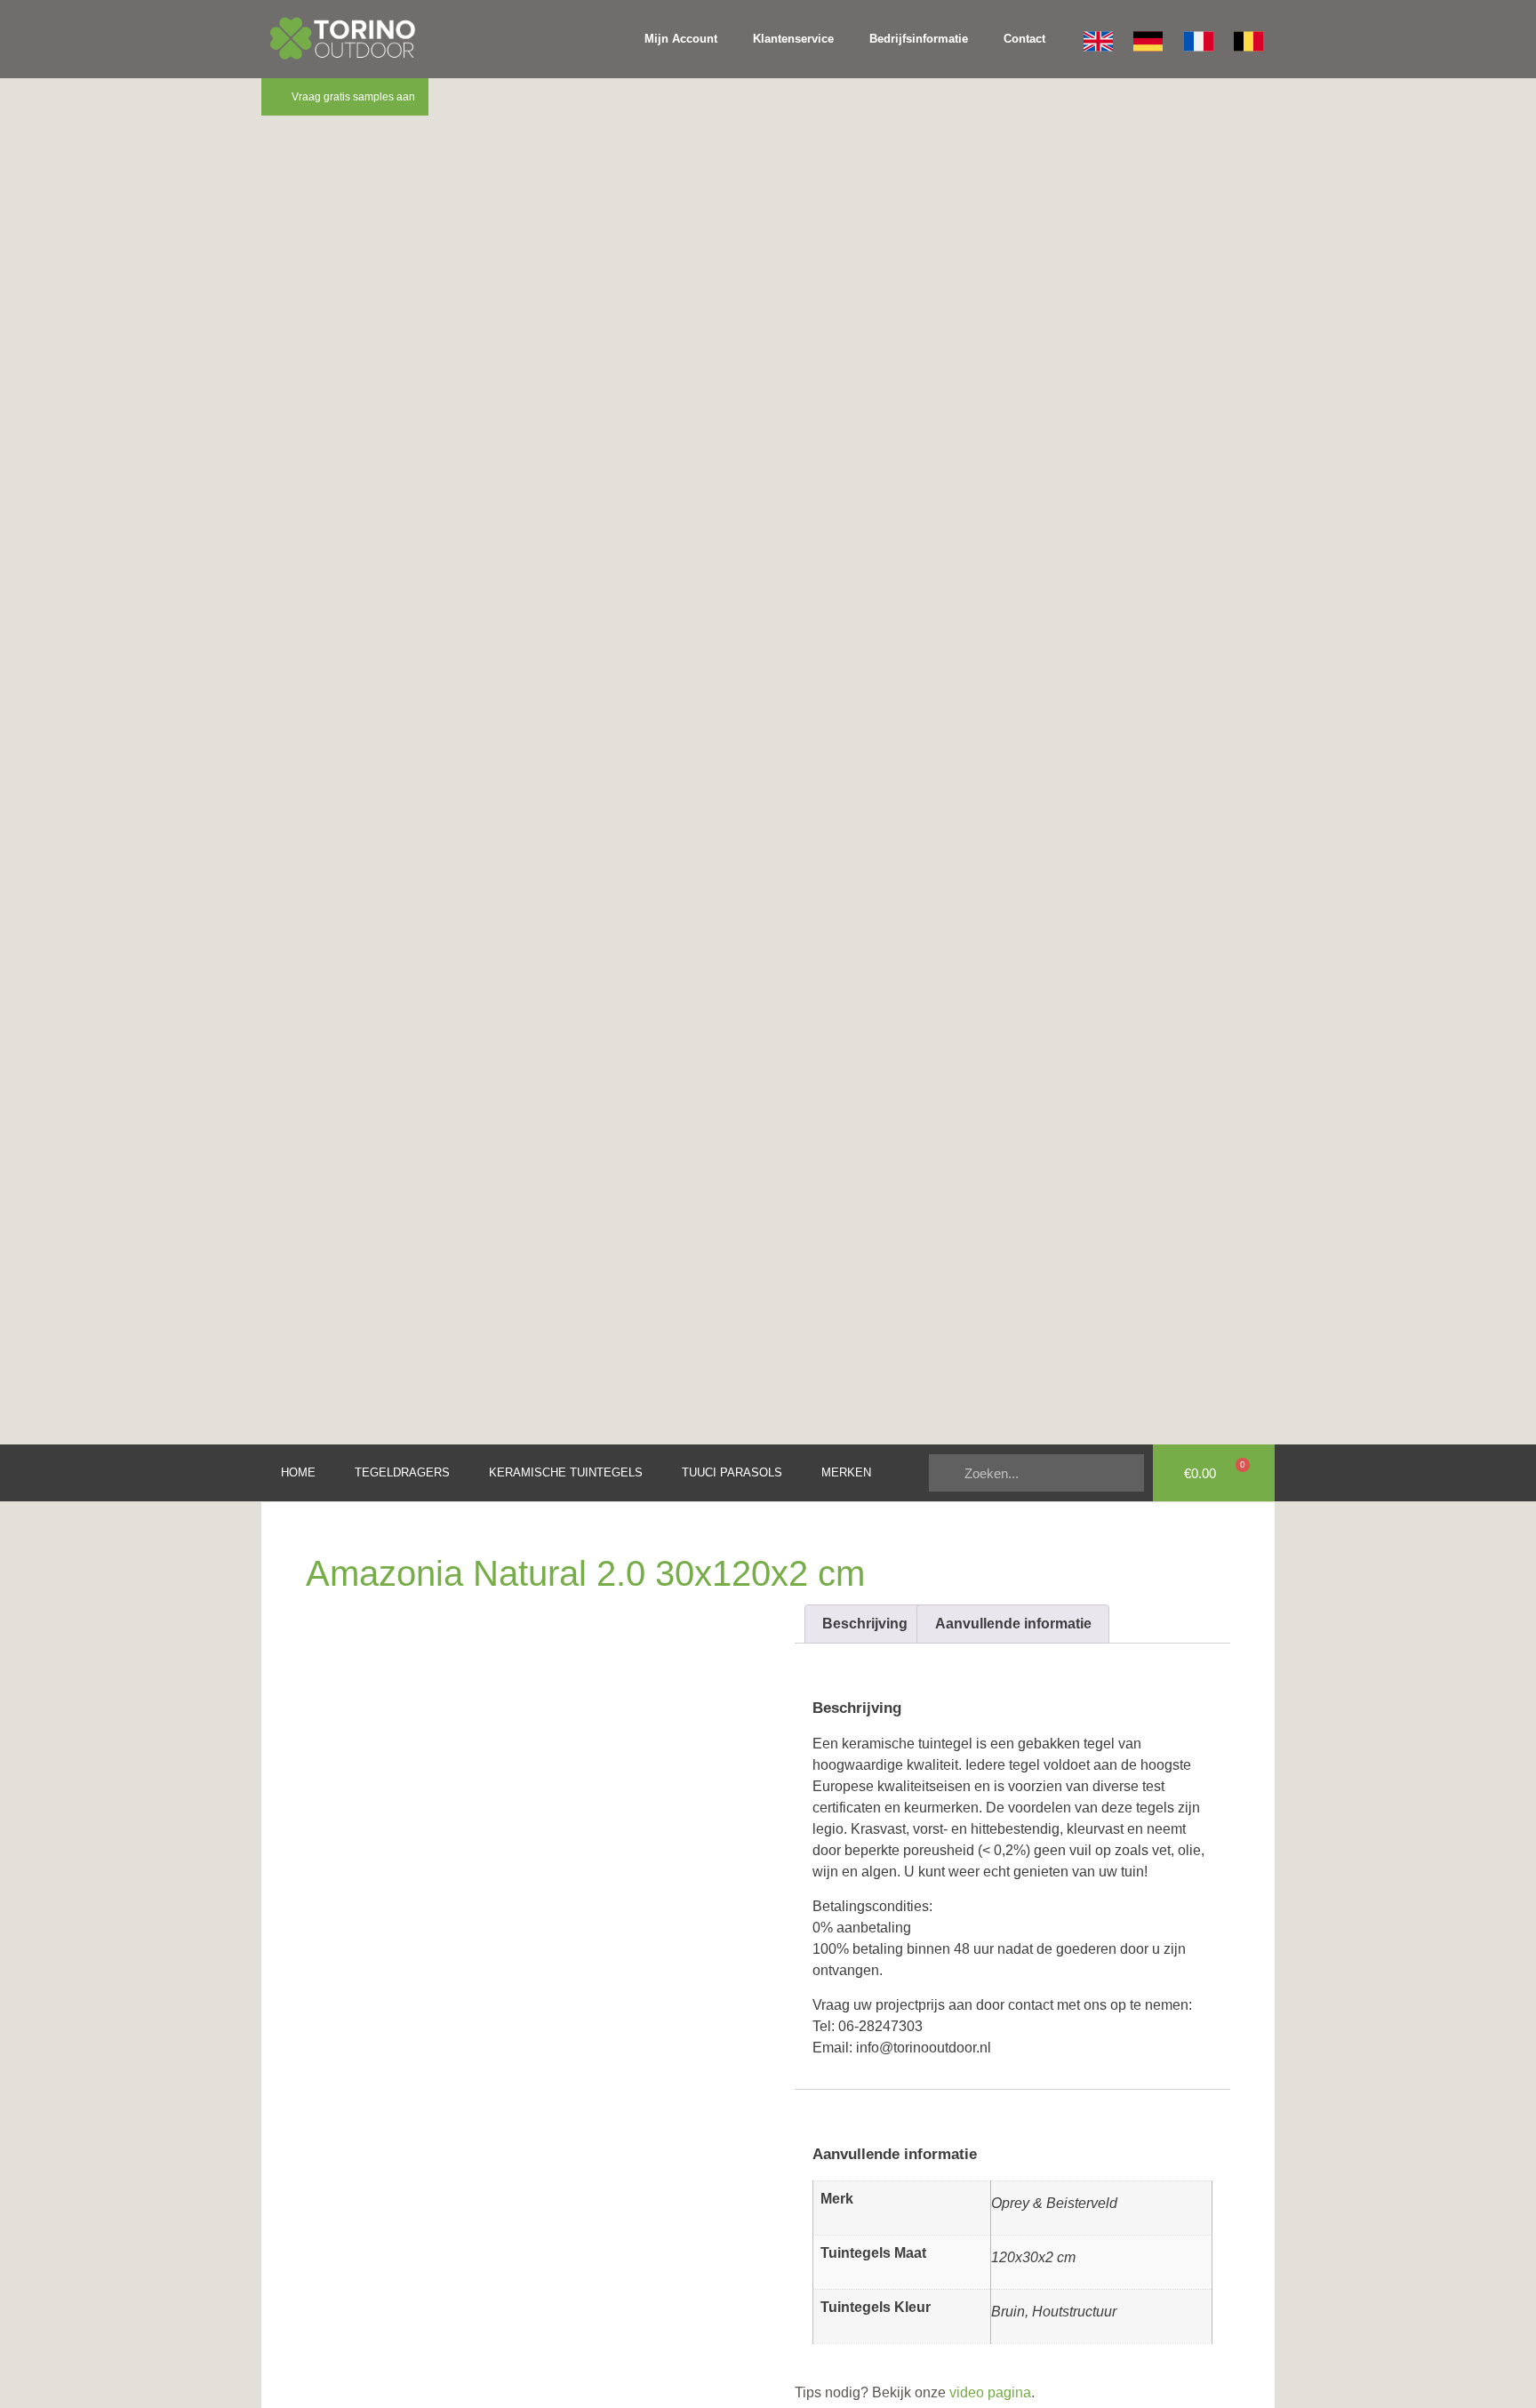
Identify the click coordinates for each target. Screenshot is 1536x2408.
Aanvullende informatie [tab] (1013, 1624)
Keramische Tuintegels (566, 1472)
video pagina (988, 2392)
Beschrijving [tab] (865, 1624)
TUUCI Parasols (732, 1472)
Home (298, 1472)
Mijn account (681, 39)
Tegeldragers (402, 1472)
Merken (846, 1472)
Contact (1024, 39)
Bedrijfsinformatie (919, 39)
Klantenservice (793, 39)
